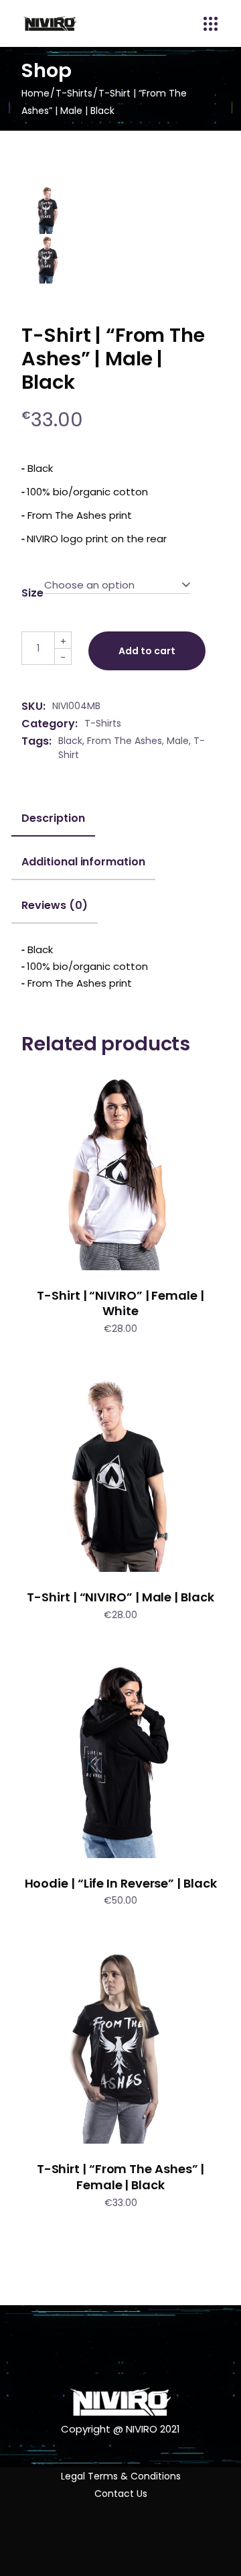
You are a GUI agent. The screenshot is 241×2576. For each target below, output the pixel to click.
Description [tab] (53, 818)
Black (70, 741)
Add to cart (147, 651)
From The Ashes (125, 741)
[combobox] (117, 585)
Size (32, 593)
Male (178, 741)
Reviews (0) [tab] (54, 906)
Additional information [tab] (83, 862)
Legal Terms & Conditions (121, 2476)
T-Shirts (103, 723)
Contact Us (121, 2494)
